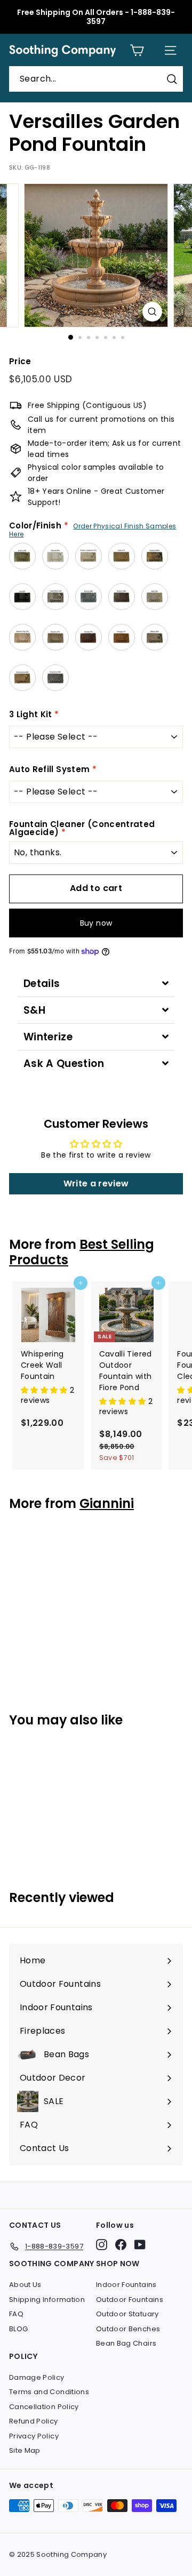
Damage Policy (37, 2377)
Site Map (25, 2450)
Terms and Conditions (49, 2392)
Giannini (107, 1503)
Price (20, 361)
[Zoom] (152, 312)
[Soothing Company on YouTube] (140, 2245)
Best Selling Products (82, 1252)
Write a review (96, 1183)
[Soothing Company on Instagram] (102, 2245)
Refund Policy (34, 2421)
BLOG (18, 2329)
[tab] (96, 984)
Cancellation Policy (44, 2407)
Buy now (96, 923)
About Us (25, 2285)
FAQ (16, 2314)
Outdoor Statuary (127, 2314)
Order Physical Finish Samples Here (93, 530)
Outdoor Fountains (130, 2300)
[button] (45, 1390)
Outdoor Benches (128, 2329)
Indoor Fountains (126, 2285)
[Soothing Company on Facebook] (121, 2245)
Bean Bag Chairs (126, 2343)
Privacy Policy (34, 2436)
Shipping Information (47, 2300)
